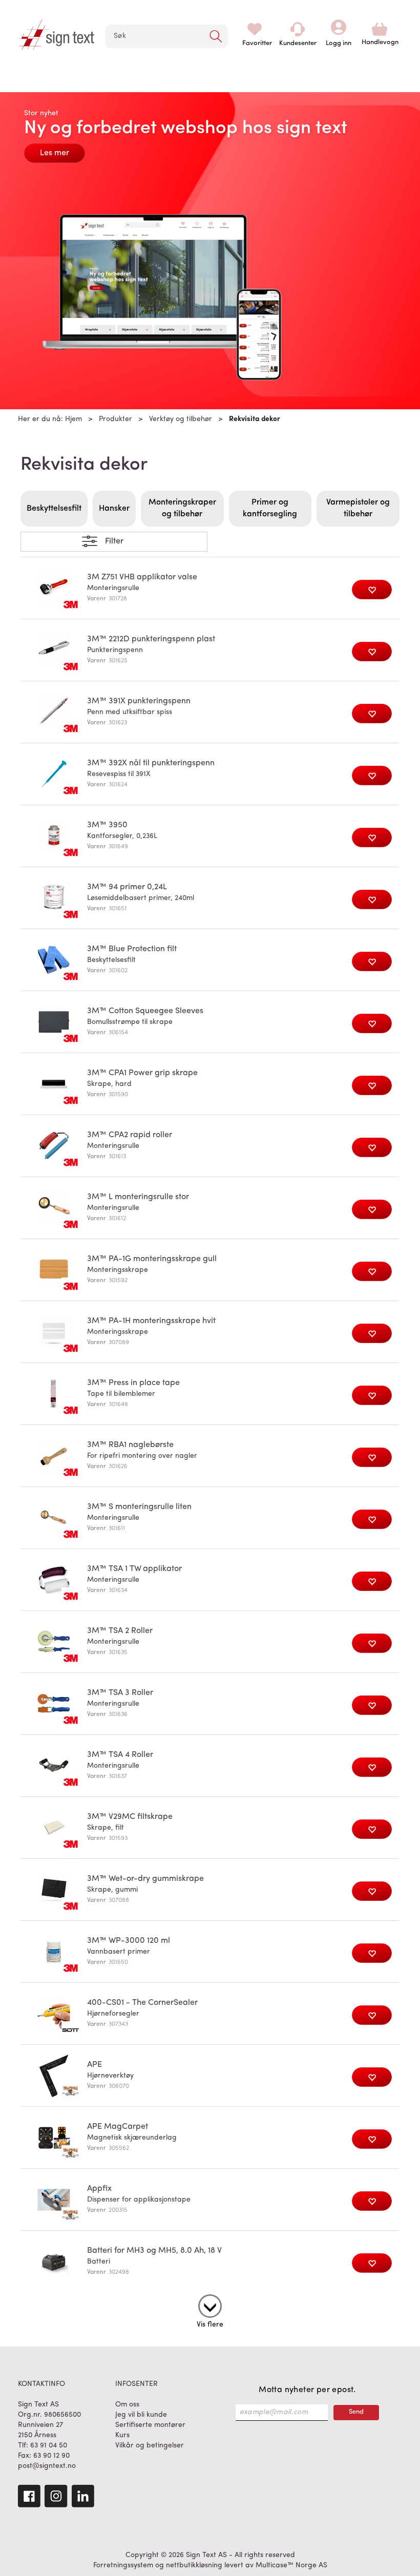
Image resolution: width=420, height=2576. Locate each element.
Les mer (55, 153)
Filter (114, 541)
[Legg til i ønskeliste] (372, 590)
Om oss (127, 2405)
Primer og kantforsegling (270, 508)
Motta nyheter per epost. (307, 2390)
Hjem (73, 419)
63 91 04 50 (49, 2446)
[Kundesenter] (298, 29)
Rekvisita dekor (255, 419)
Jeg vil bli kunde (141, 2415)
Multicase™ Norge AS (291, 2565)
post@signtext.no (47, 2466)
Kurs (122, 2435)
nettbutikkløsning (194, 2565)
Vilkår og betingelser (150, 2446)
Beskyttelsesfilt (54, 509)
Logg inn (339, 29)
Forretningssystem (123, 2565)
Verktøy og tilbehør (181, 419)
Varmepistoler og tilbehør (358, 508)
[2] (210, 2304)
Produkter (115, 419)
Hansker (114, 509)
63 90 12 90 (51, 2456)
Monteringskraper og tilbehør (182, 508)
